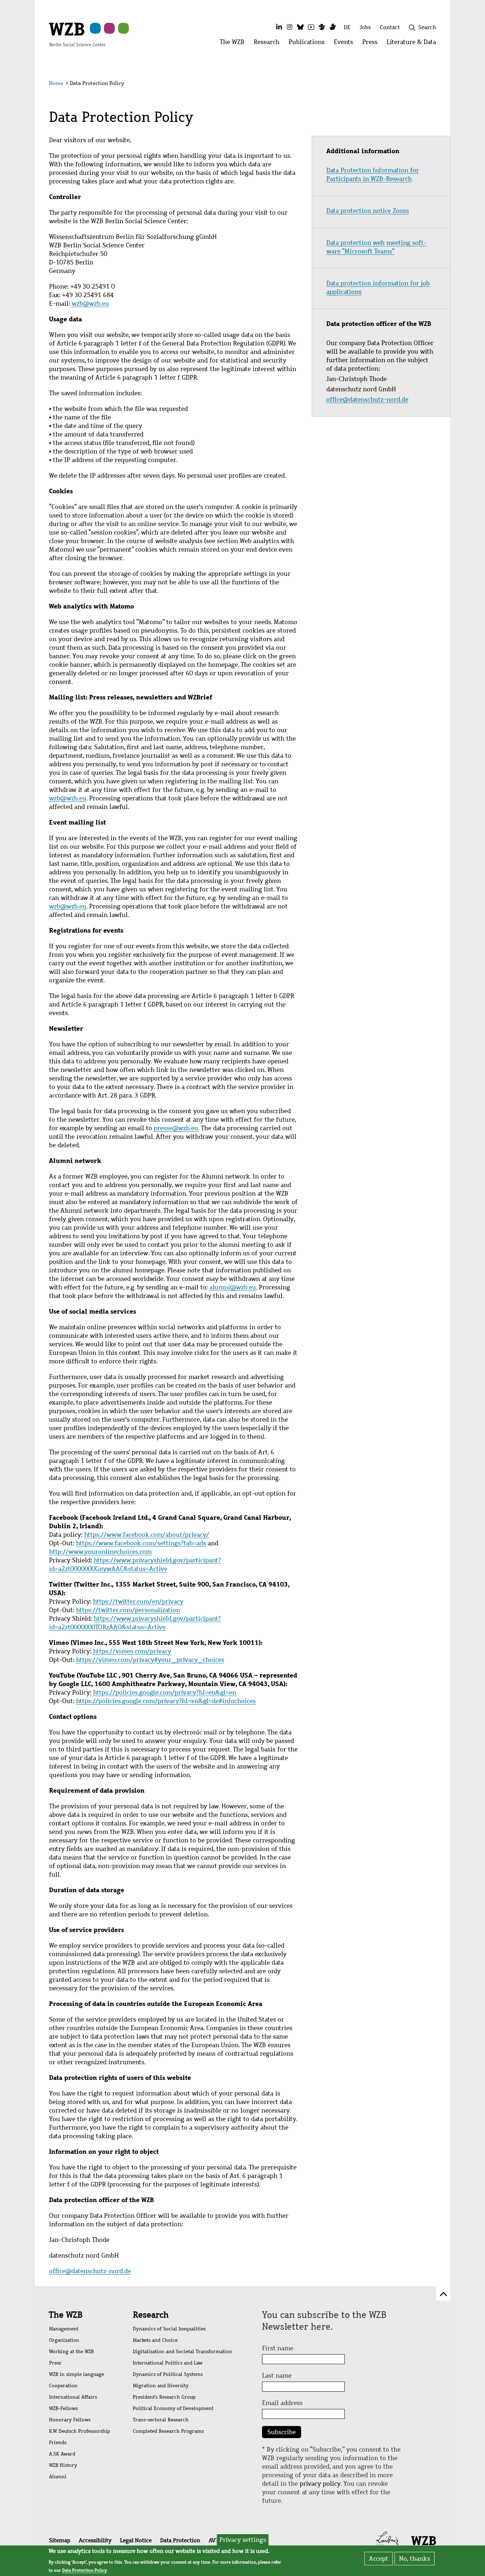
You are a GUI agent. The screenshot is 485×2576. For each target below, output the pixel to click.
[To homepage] (77, 34)
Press (55, 2363)
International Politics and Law (168, 2363)
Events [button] (346, 44)
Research (151, 2315)
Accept (378, 2559)
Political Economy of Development (173, 2408)
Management (64, 2329)
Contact (390, 27)
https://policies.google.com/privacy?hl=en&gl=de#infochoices (166, 1701)
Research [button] (269, 44)
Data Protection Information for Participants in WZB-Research (373, 175)
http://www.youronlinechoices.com (100, 1552)
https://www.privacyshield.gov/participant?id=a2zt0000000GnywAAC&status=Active (135, 1565)
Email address (282, 2403)
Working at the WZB (71, 2352)
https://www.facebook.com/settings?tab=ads (141, 1543)
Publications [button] (309, 44)
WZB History (63, 2465)
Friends (58, 2443)
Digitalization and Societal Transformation (182, 2352)
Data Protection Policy (85, 2570)
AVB (214, 2540)
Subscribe (282, 2432)
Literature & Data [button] (414, 44)
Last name (277, 2376)
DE (347, 27)
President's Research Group (164, 2397)
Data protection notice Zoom (367, 211)
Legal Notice (136, 2540)
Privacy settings (243, 2540)
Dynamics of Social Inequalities (169, 2329)
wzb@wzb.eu (90, 304)
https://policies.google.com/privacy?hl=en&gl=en (165, 1692)
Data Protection (180, 2540)
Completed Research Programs (168, 2431)
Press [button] (372, 44)
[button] (437, 84)
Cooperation (63, 2386)
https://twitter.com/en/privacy (138, 1601)
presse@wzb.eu (176, 1128)
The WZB (66, 2315)
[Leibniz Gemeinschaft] (388, 2540)
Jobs (365, 27)
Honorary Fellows (70, 2420)
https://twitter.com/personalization (128, 1610)
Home (56, 83)
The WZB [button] (234, 44)
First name (278, 2348)
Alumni (58, 2477)
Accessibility (95, 2540)
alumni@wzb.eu (233, 1287)
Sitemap (60, 2540)
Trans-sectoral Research (161, 2420)
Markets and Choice (155, 2340)
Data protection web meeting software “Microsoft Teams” (376, 247)
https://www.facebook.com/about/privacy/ (147, 1535)
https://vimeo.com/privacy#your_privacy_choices (150, 1660)
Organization (64, 2340)
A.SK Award (62, 2454)
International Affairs (73, 2397)
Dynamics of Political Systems (168, 2374)
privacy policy (320, 2484)
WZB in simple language (77, 2374)
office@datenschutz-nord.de (90, 2271)
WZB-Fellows (63, 2408)
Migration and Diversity (161, 2386)
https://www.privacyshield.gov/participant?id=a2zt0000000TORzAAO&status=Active (135, 1623)
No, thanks (415, 2559)
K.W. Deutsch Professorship (80, 2431)
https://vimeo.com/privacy (132, 1651)
